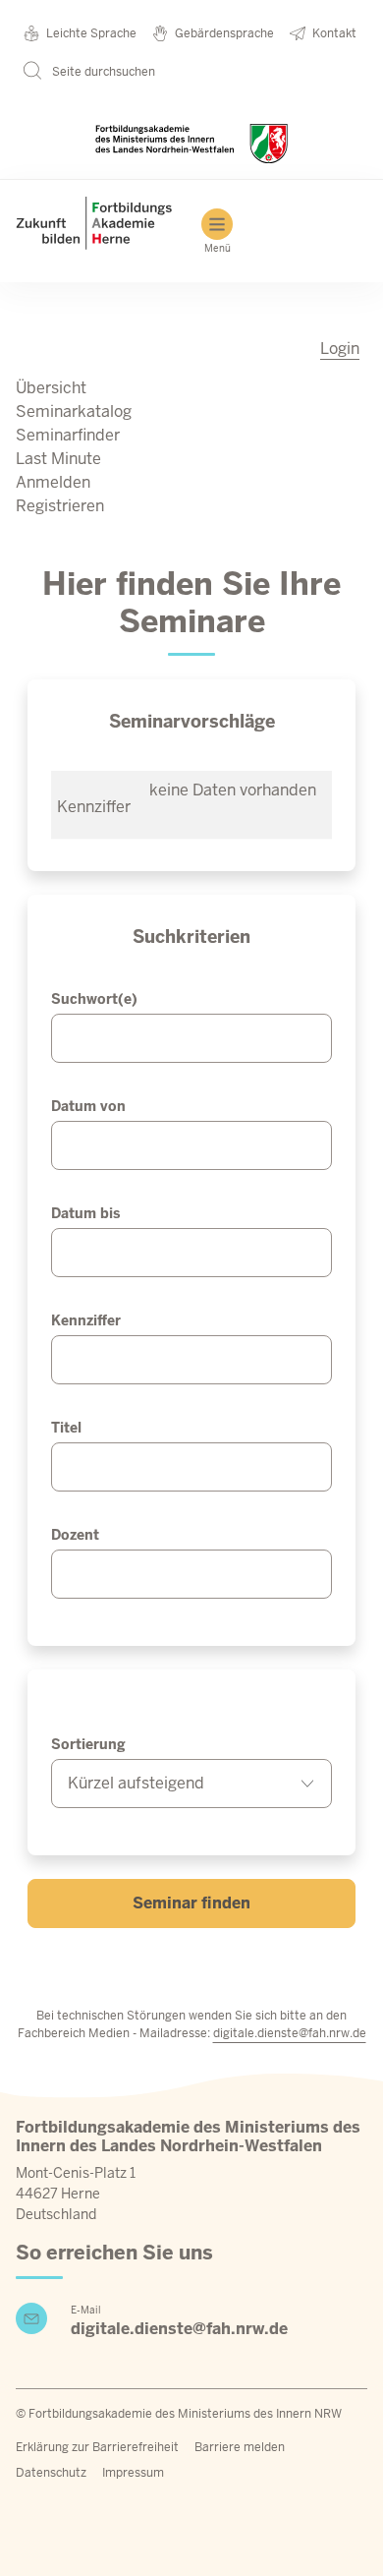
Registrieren (60, 506)
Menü (218, 248)
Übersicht (51, 388)
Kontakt (334, 33)
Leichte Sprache (91, 33)
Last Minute (58, 459)
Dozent (75, 1535)
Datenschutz (51, 2473)
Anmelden (53, 482)
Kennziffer (86, 1320)
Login (340, 349)
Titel (66, 1428)
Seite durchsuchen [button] (102, 72)
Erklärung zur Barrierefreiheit (97, 2447)
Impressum (133, 2473)
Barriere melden (240, 2447)
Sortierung (88, 1744)
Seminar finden (191, 1903)
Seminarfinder (68, 435)
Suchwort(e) (94, 999)
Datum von (88, 1106)
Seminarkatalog (74, 411)
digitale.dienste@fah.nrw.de (290, 2033)
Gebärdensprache (224, 33)
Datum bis (85, 1213)
